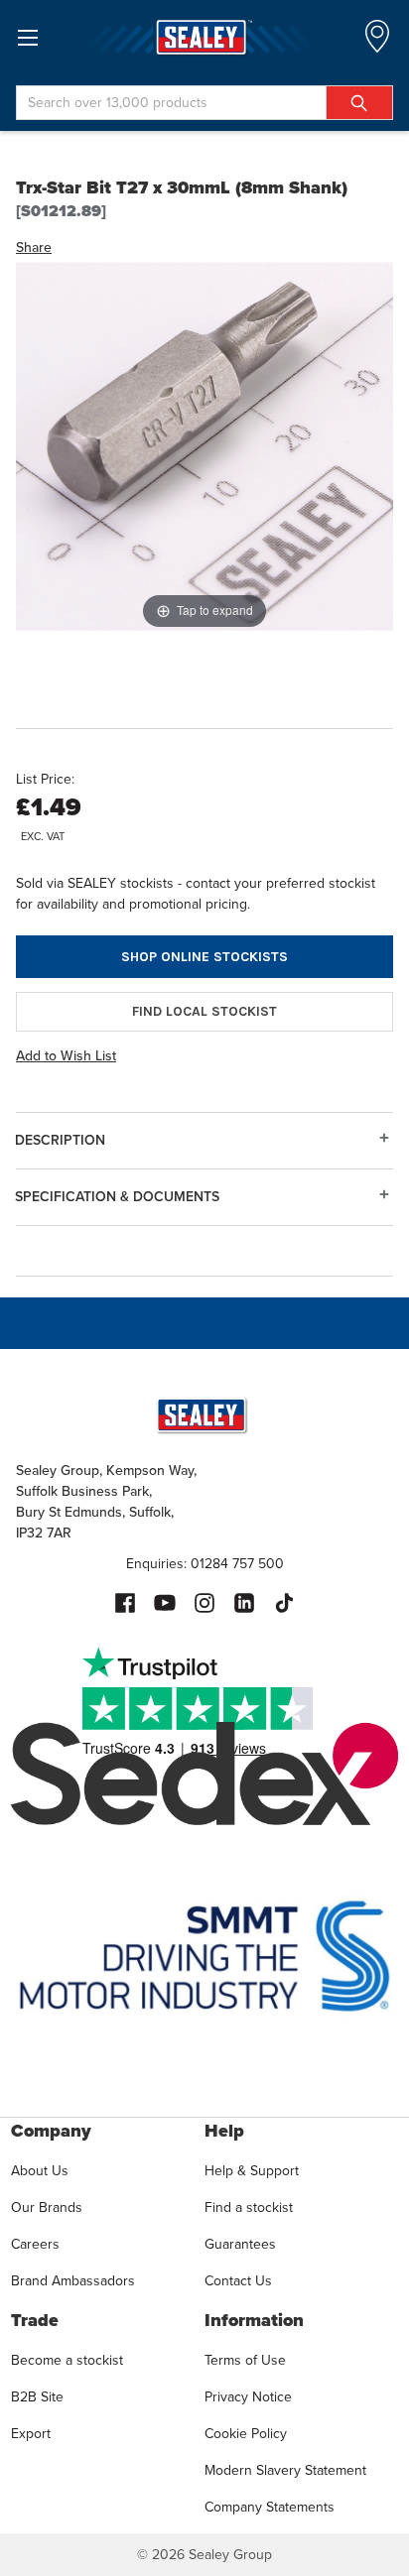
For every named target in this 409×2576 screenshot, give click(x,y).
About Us (40, 2171)
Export (31, 2434)
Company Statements (270, 2507)
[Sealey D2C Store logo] (204, 37)
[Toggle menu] (27, 37)
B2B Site (37, 2397)
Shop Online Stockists (204, 957)
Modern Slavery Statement (285, 2470)
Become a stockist (67, 2360)
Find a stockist (249, 2208)
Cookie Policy (246, 2434)
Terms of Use (245, 2360)
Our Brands (47, 2208)
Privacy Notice (248, 2397)
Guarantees (240, 2244)
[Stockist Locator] (377, 42)
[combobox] (204, 103)
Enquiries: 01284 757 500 (205, 1564)
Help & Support (252, 2171)
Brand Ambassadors (73, 2281)
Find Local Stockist (204, 1011)
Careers (35, 2244)
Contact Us (238, 2281)
